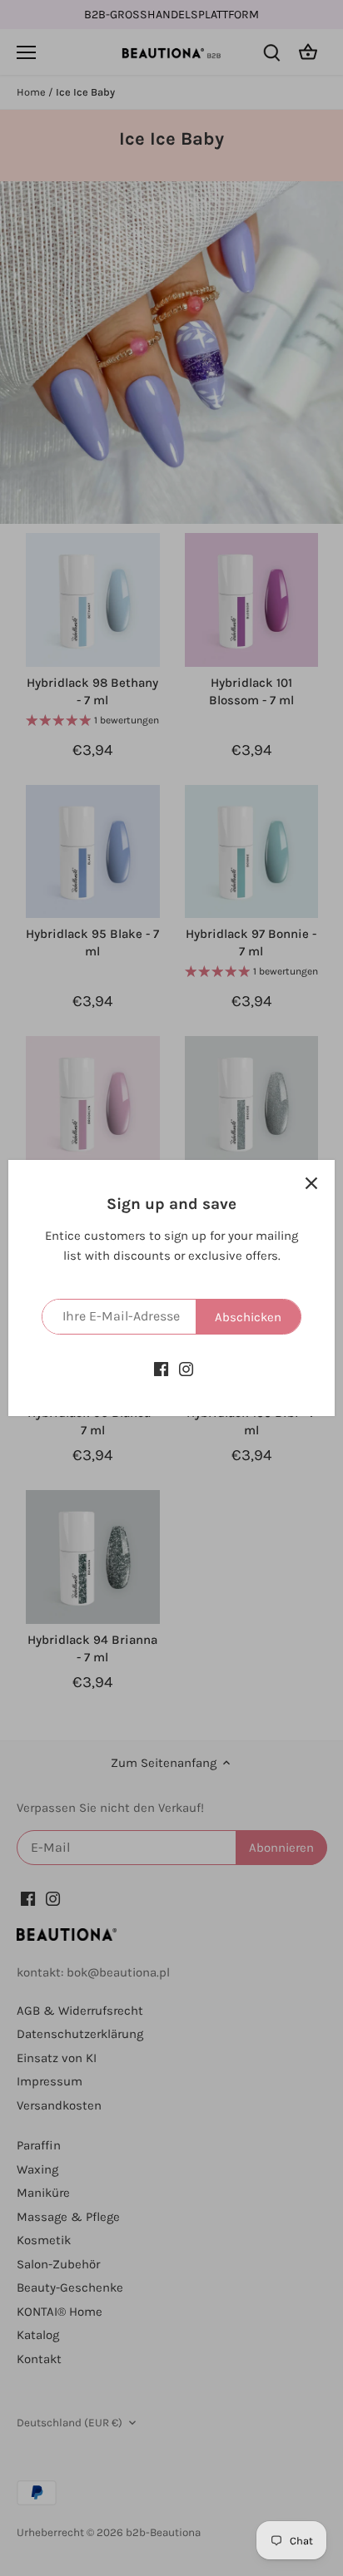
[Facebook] (161, 1368)
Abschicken (248, 1317)
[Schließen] (311, 1183)
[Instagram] (186, 1368)
